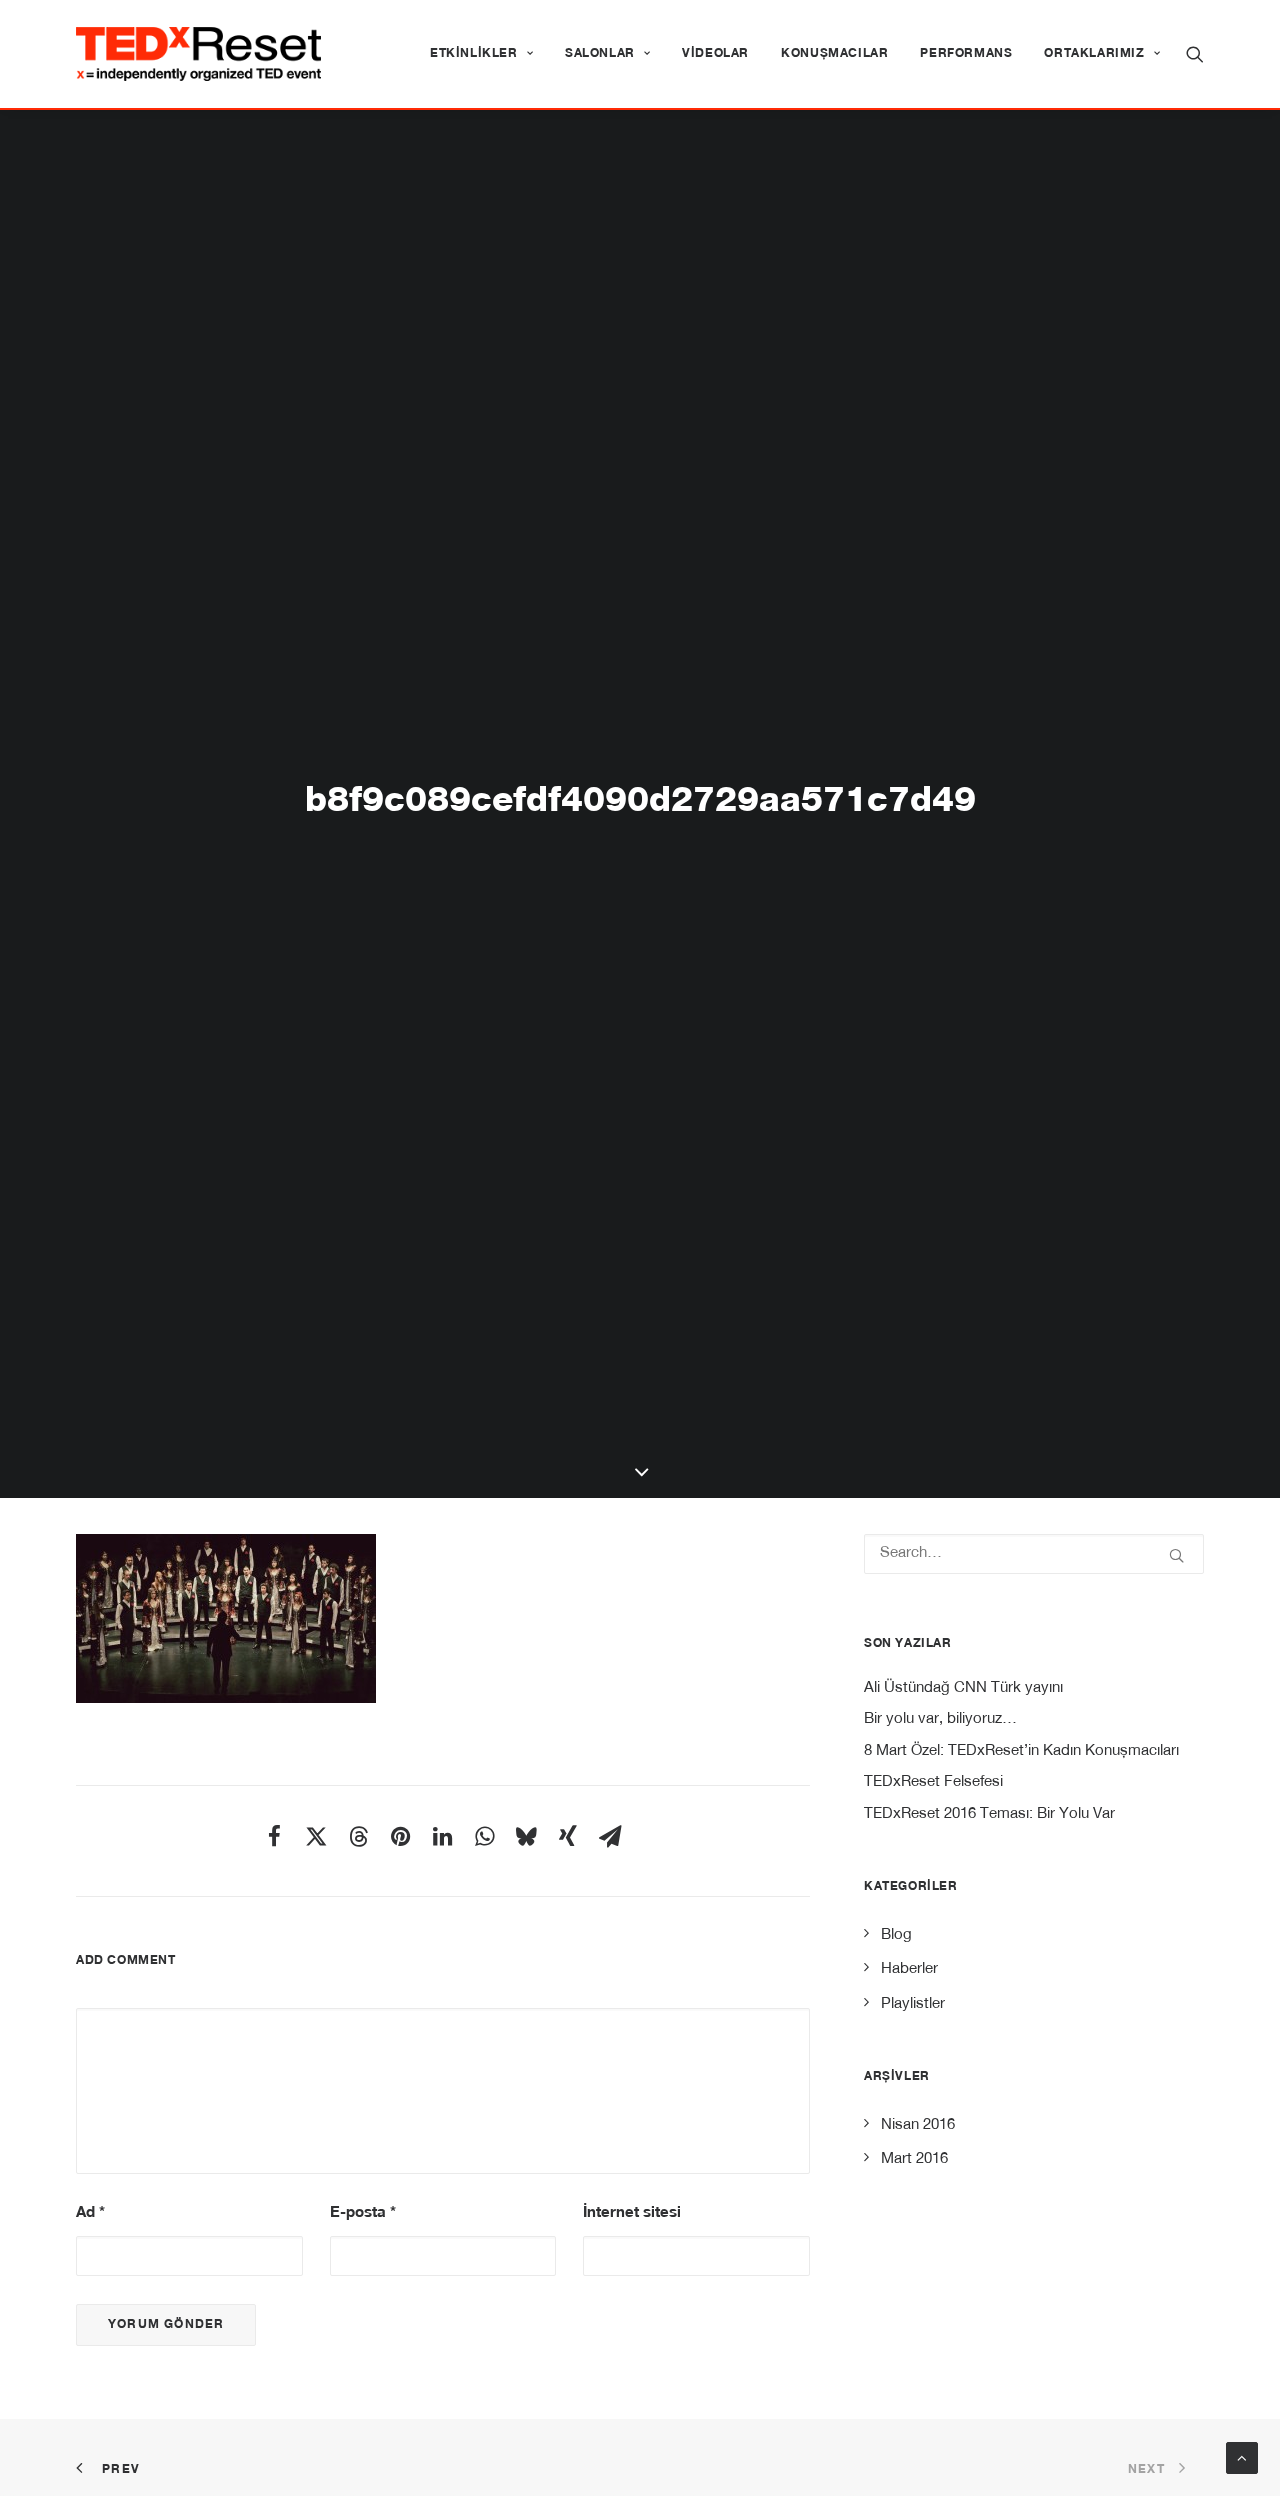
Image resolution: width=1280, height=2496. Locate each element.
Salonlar (600, 54)
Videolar (715, 54)
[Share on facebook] (274, 1836)
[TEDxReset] (198, 54)
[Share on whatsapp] (484, 1836)
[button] (1195, 54)
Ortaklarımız (1094, 54)
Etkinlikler (474, 54)
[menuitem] (481, 54)
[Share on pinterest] (400, 1836)
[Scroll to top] (1242, 2458)
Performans (966, 54)
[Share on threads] (358, 1836)
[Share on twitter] (316, 1836)
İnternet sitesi (632, 2213)
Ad (90, 2213)
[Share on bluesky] (526, 1836)
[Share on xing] (568, 1836)
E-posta (363, 2213)
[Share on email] (610, 1836)
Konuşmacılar (834, 54)
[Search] (1034, 1554)
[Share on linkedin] (442, 1836)
